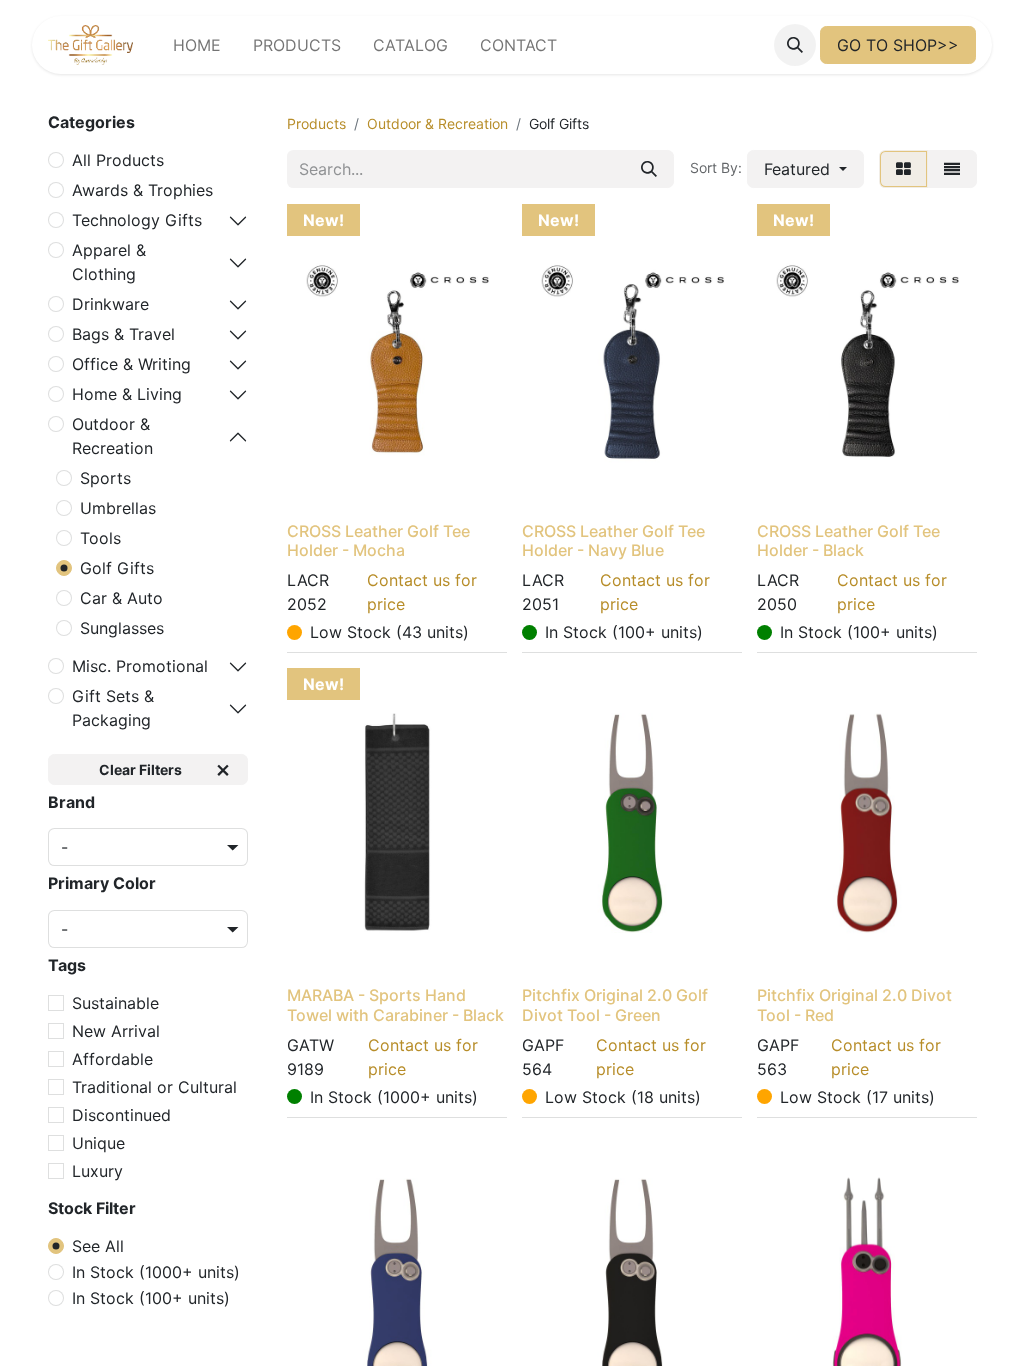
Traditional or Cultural (154, 1087)
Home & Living (127, 394)
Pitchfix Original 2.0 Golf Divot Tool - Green (615, 1004)
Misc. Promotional (140, 666)
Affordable (112, 1059)
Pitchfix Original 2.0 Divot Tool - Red (854, 1004)
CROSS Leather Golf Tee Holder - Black (848, 540)
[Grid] (903, 169)
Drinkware (110, 304)
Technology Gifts (137, 220)
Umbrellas (118, 508)
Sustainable (115, 1003)
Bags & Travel (123, 334)
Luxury (97, 1171)
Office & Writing (131, 364)
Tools (100, 538)
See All (98, 1246)
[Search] (649, 169)
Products (316, 123)
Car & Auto (121, 598)
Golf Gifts (117, 568)
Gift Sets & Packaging (113, 708)
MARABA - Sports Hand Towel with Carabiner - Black (395, 1004)
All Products (118, 160)
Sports (105, 478)
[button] (795, 45)
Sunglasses (122, 628)
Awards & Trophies (142, 190)
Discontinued (121, 1115)
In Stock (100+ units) (151, 1298)
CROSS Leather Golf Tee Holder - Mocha (378, 540)
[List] (952, 169)
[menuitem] (197, 45)
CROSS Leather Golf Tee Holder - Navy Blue (613, 540)
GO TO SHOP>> (898, 45)
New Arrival (116, 1031)
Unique (98, 1143)
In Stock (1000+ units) (156, 1272)
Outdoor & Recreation (112, 436)
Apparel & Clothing (109, 262)
